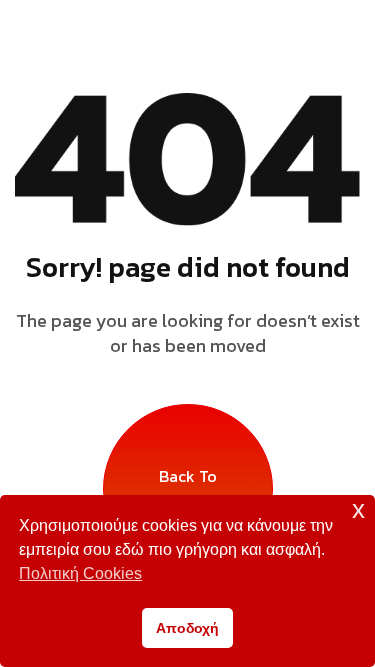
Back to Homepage (188, 488)
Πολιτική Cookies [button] (80, 573)
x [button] (358, 509)
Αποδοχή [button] (187, 628)
